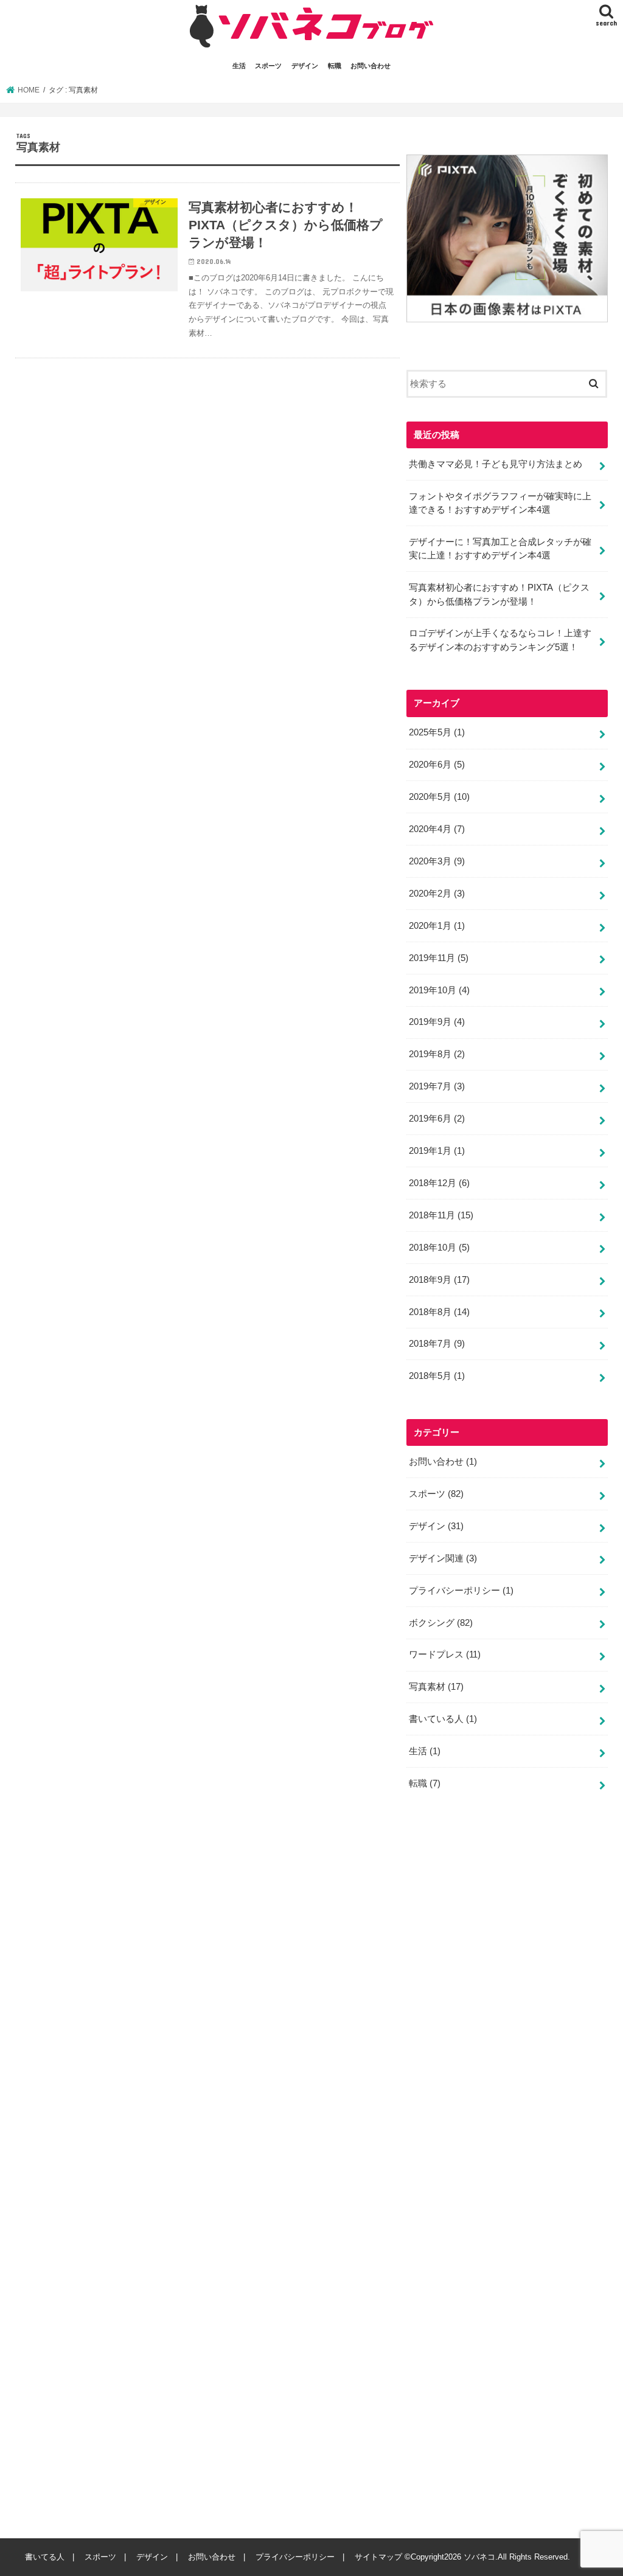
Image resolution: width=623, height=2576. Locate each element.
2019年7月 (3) (437, 1086)
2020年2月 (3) (437, 894)
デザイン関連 (443, 1558)
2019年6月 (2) (437, 1119)
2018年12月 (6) (439, 1183)
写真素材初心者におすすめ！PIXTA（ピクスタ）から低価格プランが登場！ (499, 594)
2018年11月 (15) (441, 1215)
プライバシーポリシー (461, 1591)
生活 (239, 66)
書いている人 (443, 1719)
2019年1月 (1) (437, 1151)
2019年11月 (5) (439, 958)
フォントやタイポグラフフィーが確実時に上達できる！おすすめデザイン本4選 (500, 503)
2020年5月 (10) (439, 797)
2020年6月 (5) (437, 765)
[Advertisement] (498, 2173)
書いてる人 (45, 2557)
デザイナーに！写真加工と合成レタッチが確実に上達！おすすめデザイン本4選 (500, 549)
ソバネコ (479, 2557)
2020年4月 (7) (437, 829)
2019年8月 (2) (437, 1054)
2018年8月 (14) (439, 1312)
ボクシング (441, 1623)
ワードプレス (445, 1654)
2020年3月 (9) (437, 861)
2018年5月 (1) (437, 1376)
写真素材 (436, 1687)
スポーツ (268, 66)
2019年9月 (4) (437, 1022)
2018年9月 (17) (439, 1280)
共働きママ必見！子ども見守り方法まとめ (496, 464)
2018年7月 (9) (437, 1344)
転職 (335, 66)
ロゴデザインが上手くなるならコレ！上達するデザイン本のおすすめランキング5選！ (500, 640)
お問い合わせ (371, 66)
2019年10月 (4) (439, 990)
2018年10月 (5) (439, 1248)
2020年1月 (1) (437, 926)
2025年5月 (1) (437, 732)
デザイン (305, 66)
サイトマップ (378, 2557)
